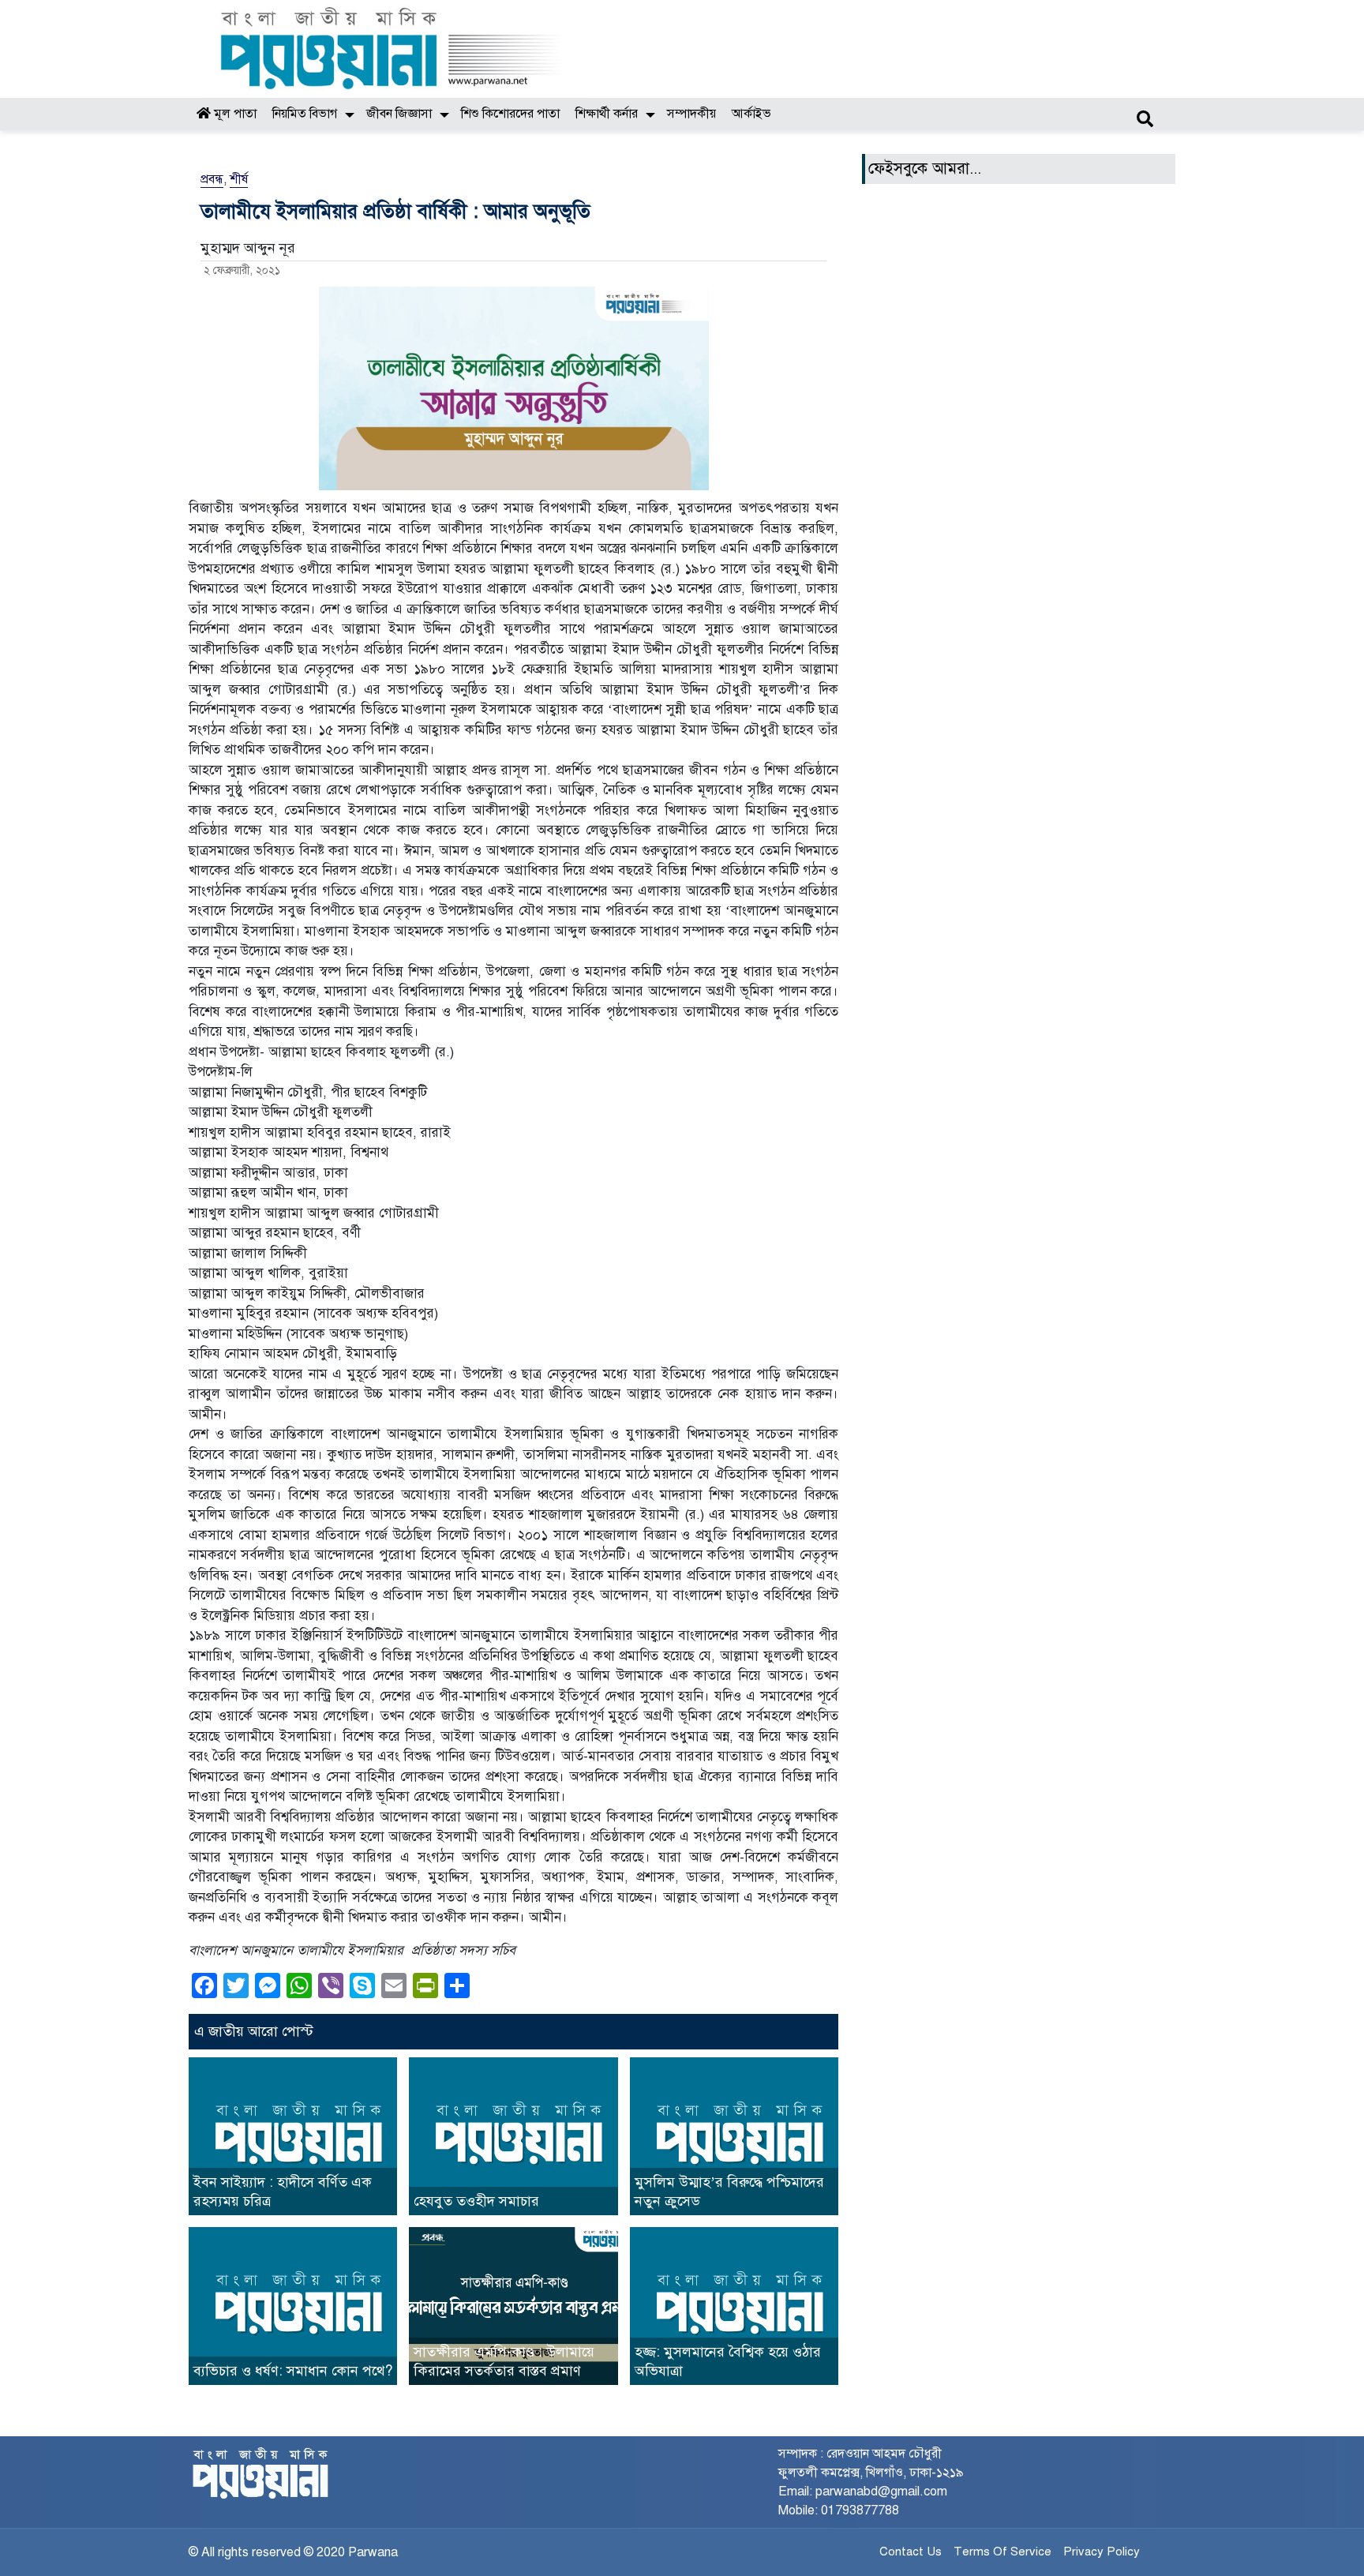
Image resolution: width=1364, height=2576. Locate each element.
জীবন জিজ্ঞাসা (399, 114)
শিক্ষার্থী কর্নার (607, 114)
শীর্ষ (239, 179)
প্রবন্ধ (212, 179)
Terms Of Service (1002, 2552)
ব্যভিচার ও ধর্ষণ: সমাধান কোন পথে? (293, 2371)
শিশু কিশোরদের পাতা (510, 114)
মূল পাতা (234, 114)
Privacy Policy (1102, 2552)
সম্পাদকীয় (691, 114)
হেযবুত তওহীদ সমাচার (476, 2201)
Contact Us (911, 2552)
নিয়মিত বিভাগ (305, 114)
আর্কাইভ (751, 114)
